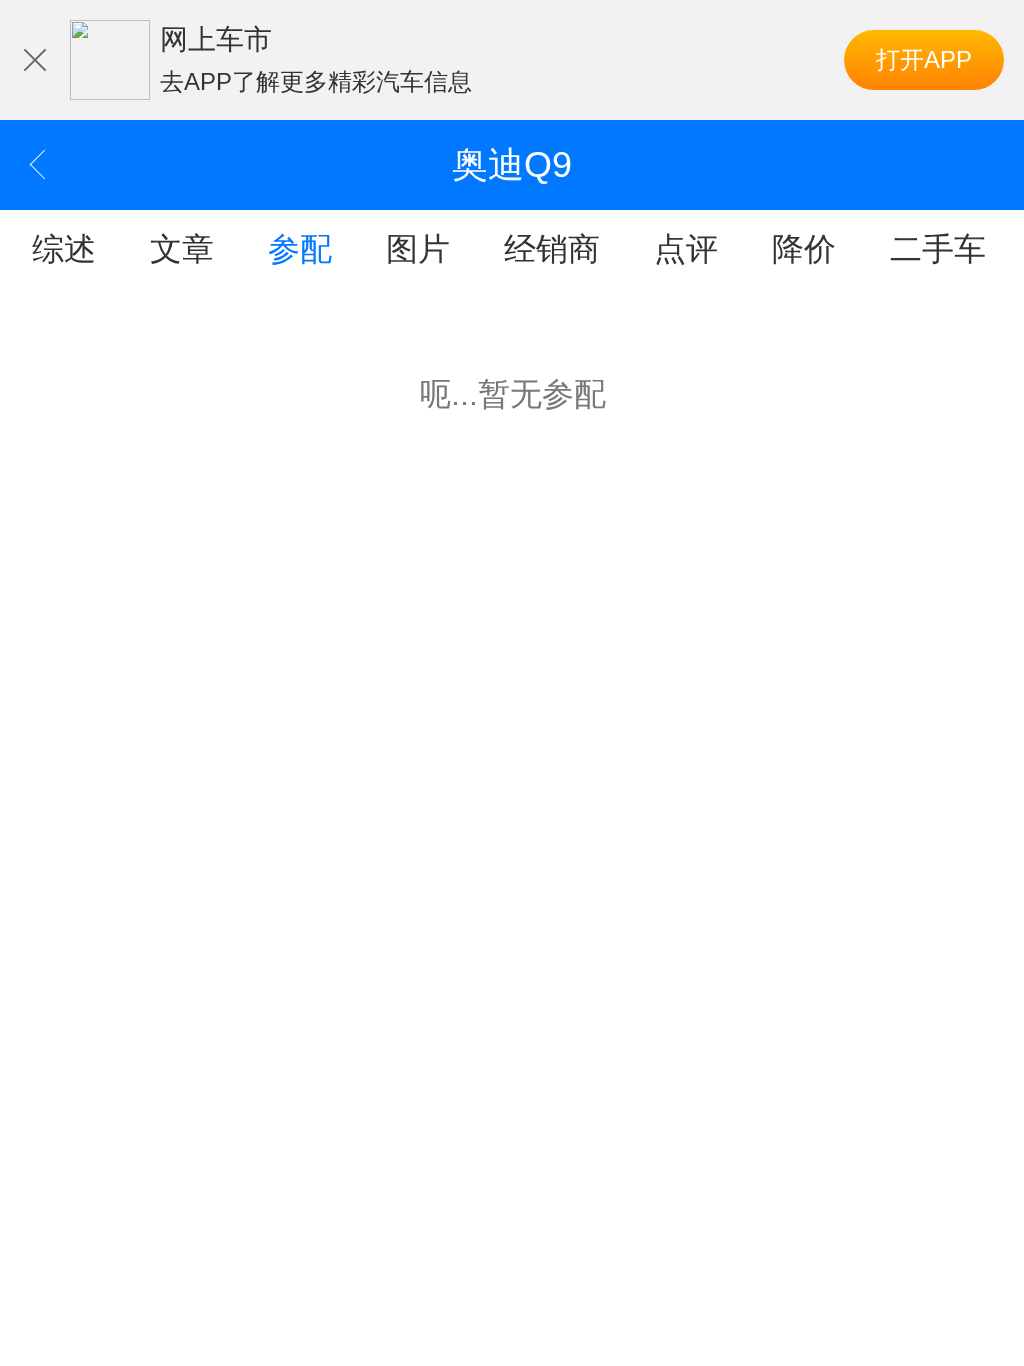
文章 (182, 249)
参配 (300, 249)
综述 (64, 249)
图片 (418, 249)
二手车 (938, 249)
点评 (686, 249)
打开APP (924, 59)
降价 (804, 249)
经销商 (552, 249)
